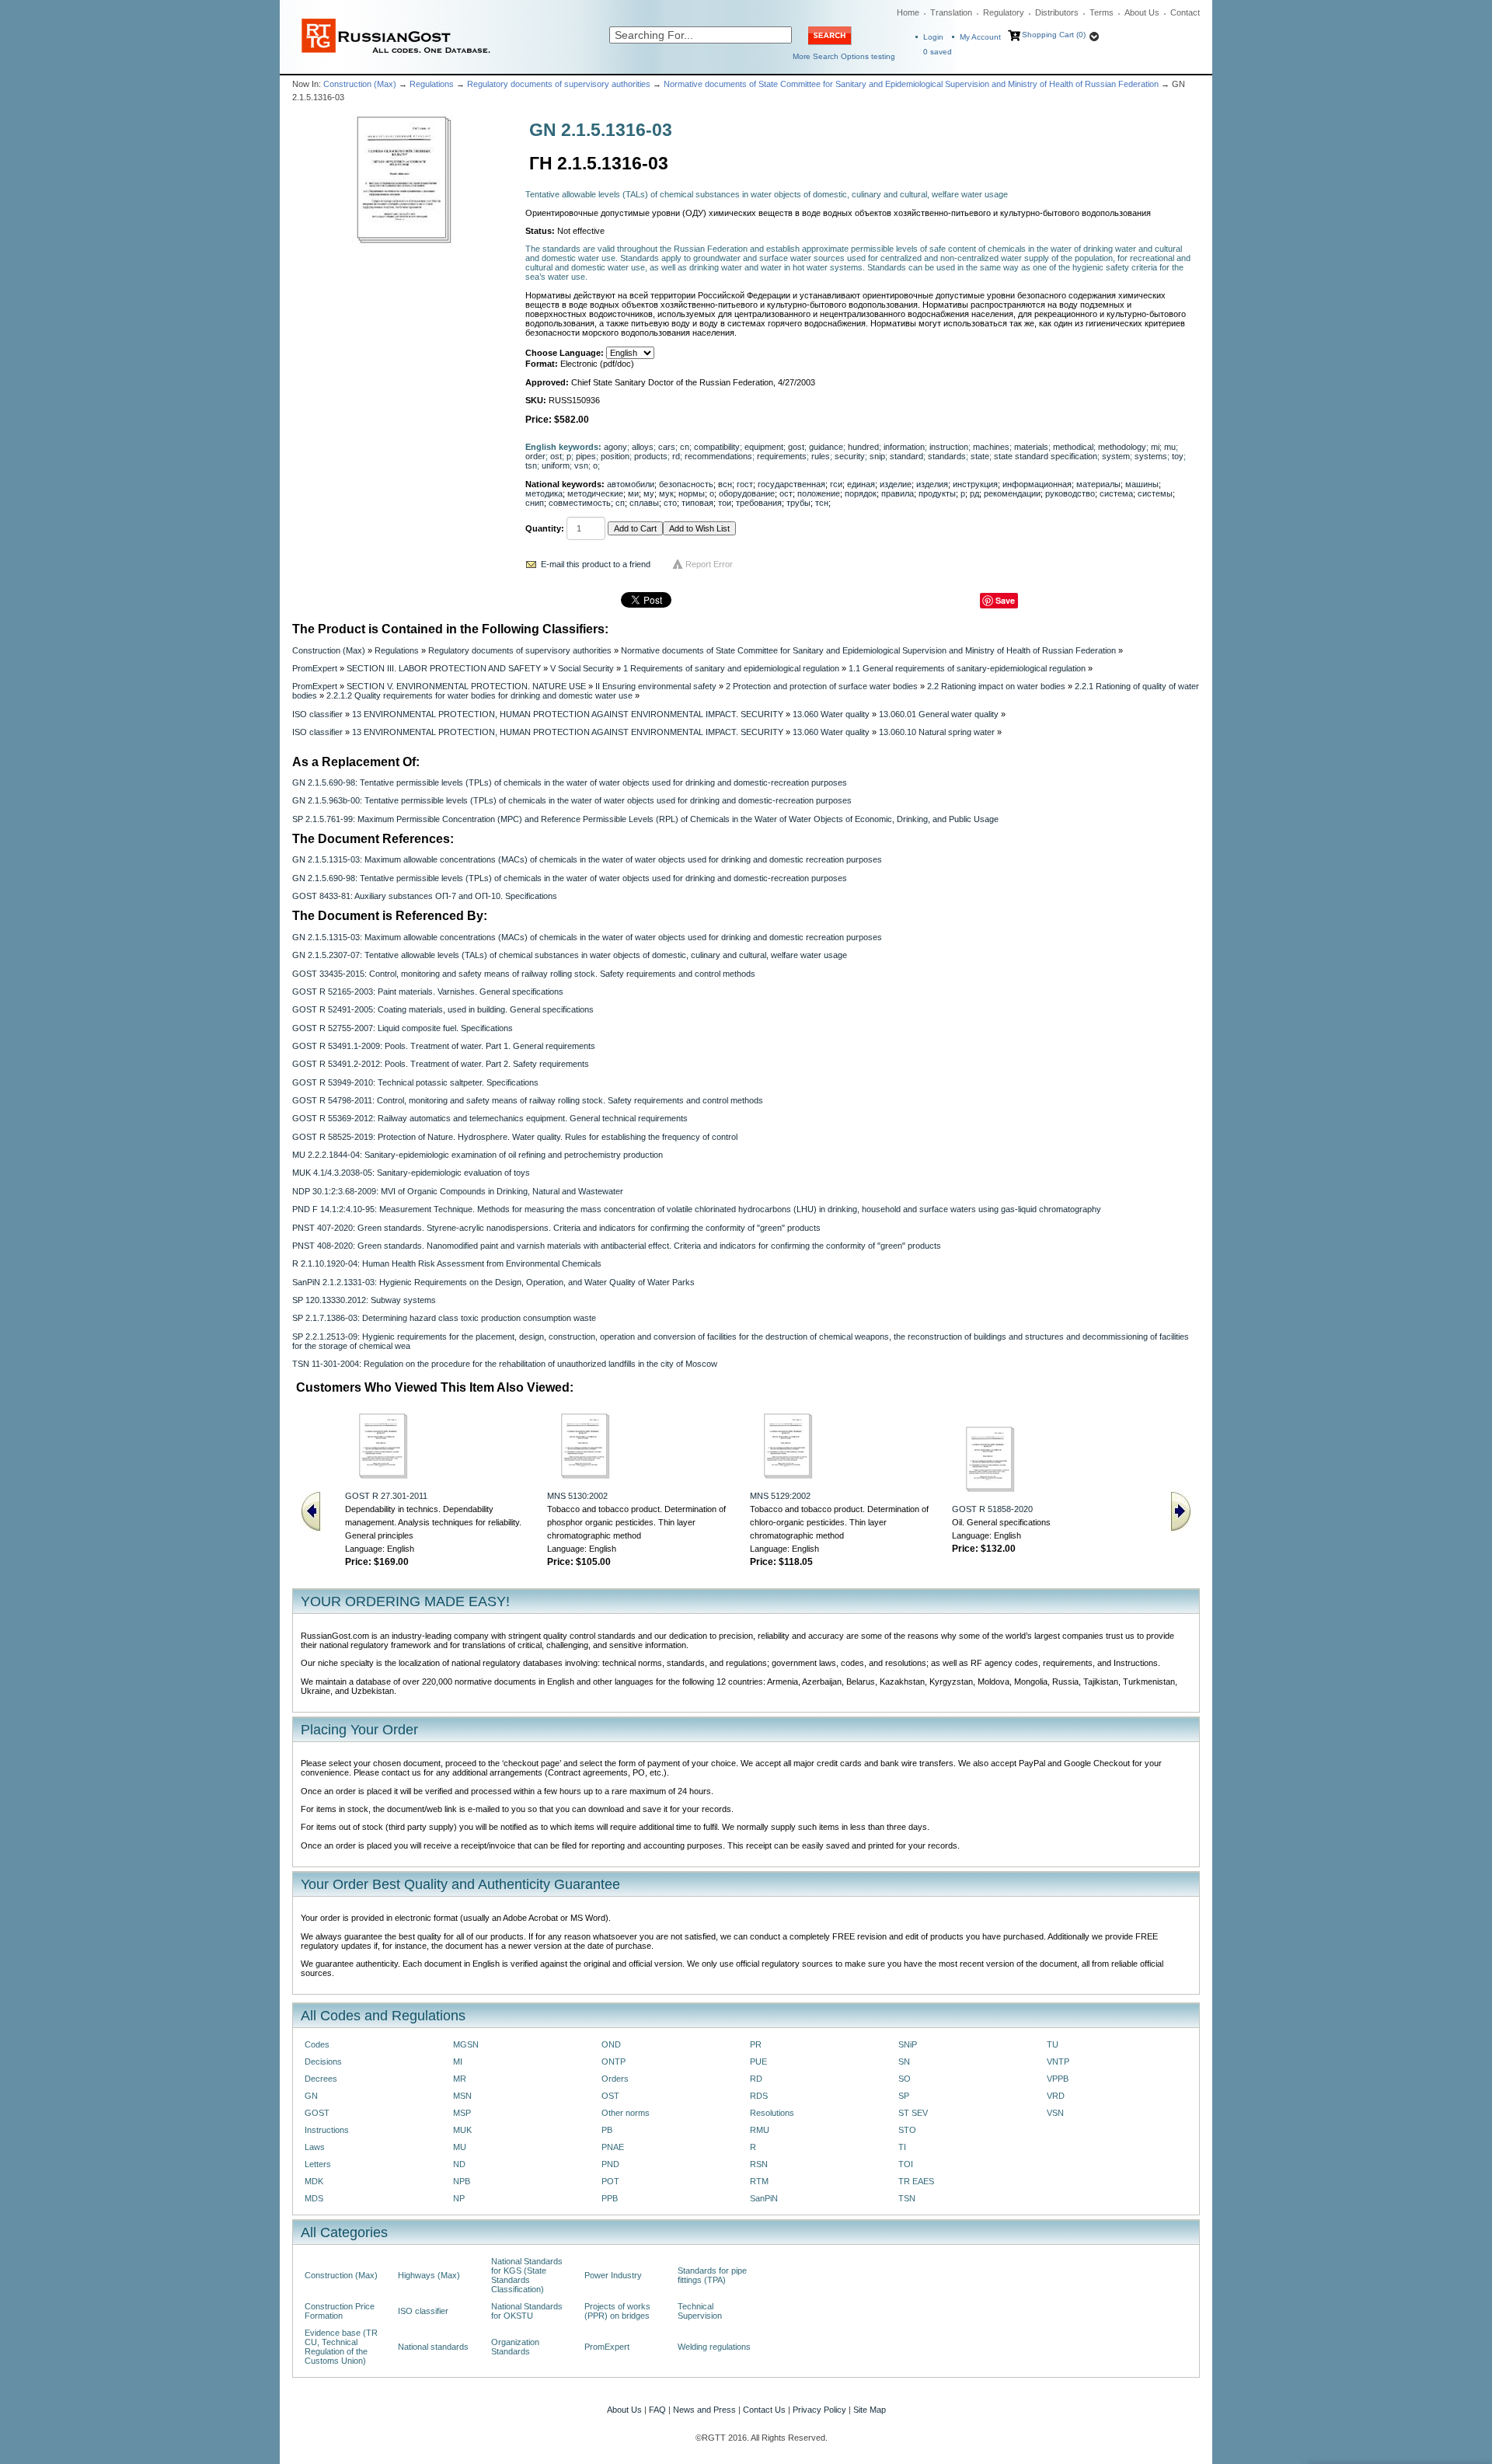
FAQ (657, 2410)
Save (1005, 600)
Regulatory (1004, 12)
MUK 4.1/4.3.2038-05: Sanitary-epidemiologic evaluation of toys (411, 1173)
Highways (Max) (429, 2275)
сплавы (644, 503)
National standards (433, 2347)
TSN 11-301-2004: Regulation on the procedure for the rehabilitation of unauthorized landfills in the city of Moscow (505, 1364)
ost (556, 456)
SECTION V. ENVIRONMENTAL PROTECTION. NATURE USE (466, 686)
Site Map (870, 2410)
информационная (1037, 484)
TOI (906, 2164)
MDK (314, 2181)
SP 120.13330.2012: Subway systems (364, 1300)
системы (1155, 493)
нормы (692, 493)
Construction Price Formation (340, 2311)
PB (607, 2130)
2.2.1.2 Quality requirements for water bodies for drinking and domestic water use (479, 695)
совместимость (580, 503)
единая (861, 484)
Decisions (323, 2061)
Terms (1102, 12)
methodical (1073, 447)
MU (460, 2147)
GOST (317, 2113)
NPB (462, 2181)
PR (756, 2044)
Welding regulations (714, 2347)
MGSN (466, 2044)
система (1116, 493)
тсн (822, 503)
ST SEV (913, 2113)
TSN (907, 2198)
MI (458, 2061)
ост (786, 493)
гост (745, 484)
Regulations (432, 84)
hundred (863, 447)
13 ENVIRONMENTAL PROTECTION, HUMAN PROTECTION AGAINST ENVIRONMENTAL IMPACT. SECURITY (568, 714)
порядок (861, 493)
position (615, 456)
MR (460, 2079)
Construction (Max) (360, 84)
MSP (462, 2113)
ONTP (614, 2061)
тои (725, 503)
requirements (782, 456)
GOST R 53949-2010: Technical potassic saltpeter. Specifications (415, 1082)
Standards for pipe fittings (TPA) (712, 2275)
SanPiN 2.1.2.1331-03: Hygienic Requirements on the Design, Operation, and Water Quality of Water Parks (493, 1282)
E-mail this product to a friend (596, 564)
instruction (949, 447)
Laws (315, 2147)
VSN (1055, 2113)
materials (1031, 447)
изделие (896, 484)
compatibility (717, 447)
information (904, 447)
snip (877, 456)
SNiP (908, 2044)
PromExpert (315, 668)
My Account (980, 37)
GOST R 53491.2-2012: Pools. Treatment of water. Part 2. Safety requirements (441, 1064)
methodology (1122, 447)
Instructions (327, 2130)
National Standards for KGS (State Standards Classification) (527, 2275)
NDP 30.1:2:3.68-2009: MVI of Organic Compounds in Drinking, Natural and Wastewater (458, 1191)
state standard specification (1046, 456)
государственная (791, 484)
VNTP (1058, 2061)
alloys (643, 447)
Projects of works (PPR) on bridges (617, 2311)
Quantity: (545, 528)
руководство (1070, 493)
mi (1155, 447)
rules (821, 456)
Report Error (709, 564)
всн (725, 484)
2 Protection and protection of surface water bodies (822, 686)
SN (904, 2061)
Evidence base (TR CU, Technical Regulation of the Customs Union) (341, 2347)
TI (902, 2147)
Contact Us (764, 2410)
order (535, 456)
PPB (610, 2198)
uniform (556, 465)
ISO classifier (317, 714)
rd (676, 456)
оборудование (747, 493)
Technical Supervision (700, 2311)
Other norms (626, 2113)
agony (615, 447)
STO (907, 2130)
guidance (826, 447)
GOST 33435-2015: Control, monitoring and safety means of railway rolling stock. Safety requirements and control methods (524, 974)
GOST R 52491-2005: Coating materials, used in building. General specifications (443, 1009)
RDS (759, 2096)
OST (610, 2096)
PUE (758, 2061)
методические (595, 493)
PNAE (613, 2147)
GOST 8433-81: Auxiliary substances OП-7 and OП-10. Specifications (425, 896)
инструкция (975, 484)
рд (974, 493)
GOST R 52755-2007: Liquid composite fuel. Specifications (403, 1028)
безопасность (686, 484)
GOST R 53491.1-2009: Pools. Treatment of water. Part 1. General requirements (444, 1046)
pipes (586, 456)
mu (1170, 447)
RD (756, 2079)
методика (544, 493)
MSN (462, 2096)
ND (459, 2164)
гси (836, 484)
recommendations (718, 456)
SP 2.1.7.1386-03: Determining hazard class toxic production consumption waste (444, 1318)
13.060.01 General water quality (939, 714)
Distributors (1057, 12)
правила (898, 493)
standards (947, 456)
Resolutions (772, 2113)
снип (535, 503)
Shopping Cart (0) (1054, 35)
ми (633, 493)
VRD (1056, 2096)
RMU (760, 2130)
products (651, 456)
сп (620, 503)
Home (908, 12)
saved (938, 52)
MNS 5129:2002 (780, 1496)
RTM (759, 2181)
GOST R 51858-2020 (992, 1509)
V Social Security (582, 668)
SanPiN (764, 2198)
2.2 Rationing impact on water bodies (996, 686)
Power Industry (613, 2275)
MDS (314, 2198)
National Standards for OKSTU (527, 2311)
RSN (759, 2164)
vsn (581, 465)
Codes (317, 2044)
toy (1178, 456)
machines (991, 447)
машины (1142, 484)
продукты (937, 493)
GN (311, 2096)
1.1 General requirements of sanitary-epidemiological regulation (967, 668)
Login (933, 37)
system (1116, 456)
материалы (1098, 484)
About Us (1142, 12)
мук (666, 493)
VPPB (1058, 2079)
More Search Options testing (844, 56)
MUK (462, 2130)
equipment (764, 447)
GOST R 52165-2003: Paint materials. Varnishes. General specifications (428, 992)
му (649, 493)
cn (685, 447)
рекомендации (1012, 493)
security (850, 456)
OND (611, 2044)
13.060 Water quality (831, 714)
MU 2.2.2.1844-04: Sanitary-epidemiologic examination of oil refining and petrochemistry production (478, 1155)
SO (905, 2079)
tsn (531, 465)
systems (1151, 456)
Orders (615, 2079)
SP (904, 2096)
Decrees (321, 2079)
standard (906, 456)
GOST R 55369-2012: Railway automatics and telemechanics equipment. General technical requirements (490, 1118)
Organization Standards (515, 2347)
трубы (798, 503)
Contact (1185, 12)
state (980, 456)
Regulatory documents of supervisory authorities (559, 84)
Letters (318, 2164)
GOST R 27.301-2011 (386, 1496)
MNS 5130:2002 (577, 1496)
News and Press (704, 2410)
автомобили (631, 484)
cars (667, 447)
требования (759, 503)
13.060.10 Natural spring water (937, 732)
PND (610, 2164)
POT (610, 2181)
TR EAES (916, 2181)
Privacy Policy (819, 2410)
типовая (697, 503)
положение (819, 493)
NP (459, 2198)
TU (1053, 2044)
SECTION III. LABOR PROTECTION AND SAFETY (444, 668)
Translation (951, 12)
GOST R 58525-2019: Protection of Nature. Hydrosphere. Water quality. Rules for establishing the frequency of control (515, 1137)
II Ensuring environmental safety (656, 686)
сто (670, 503)
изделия (932, 484)
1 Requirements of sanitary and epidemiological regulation (731, 668)
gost (796, 447)
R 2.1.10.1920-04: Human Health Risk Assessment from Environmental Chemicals (447, 1263)
